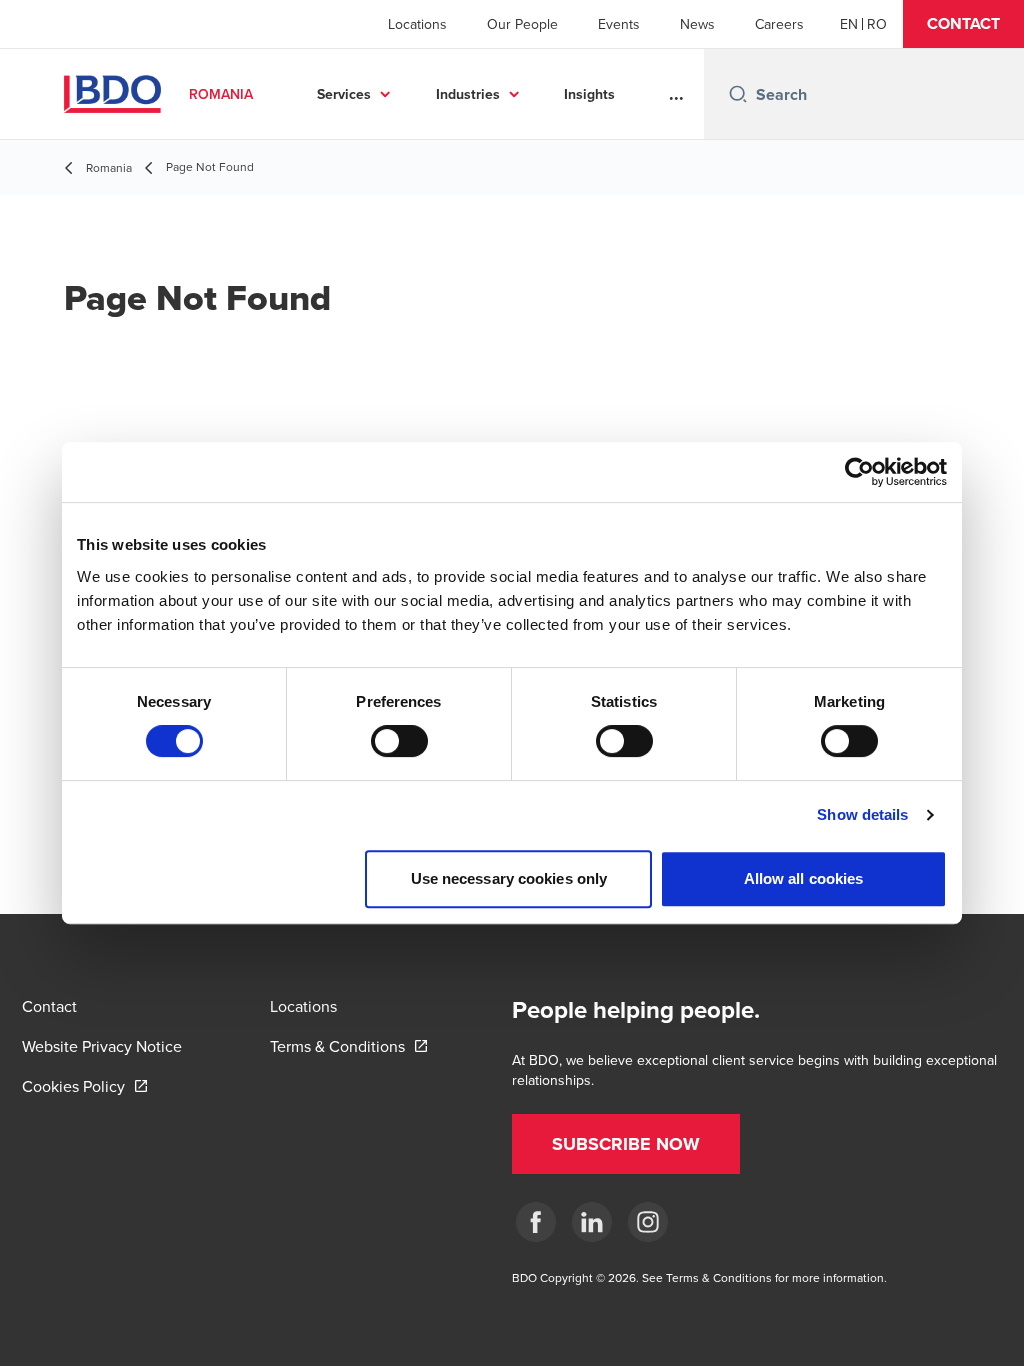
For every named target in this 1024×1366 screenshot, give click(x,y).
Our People (522, 24)
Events (619, 24)
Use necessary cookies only (509, 878)
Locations (417, 24)
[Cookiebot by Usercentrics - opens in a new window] (859, 472)
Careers (779, 24)
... (676, 94)
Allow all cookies (804, 878)
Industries (468, 94)
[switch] (399, 741)
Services (344, 94)
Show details (862, 814)
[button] (963, 24)
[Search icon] (738, 94)
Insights (589, 94)
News (697, 24)
